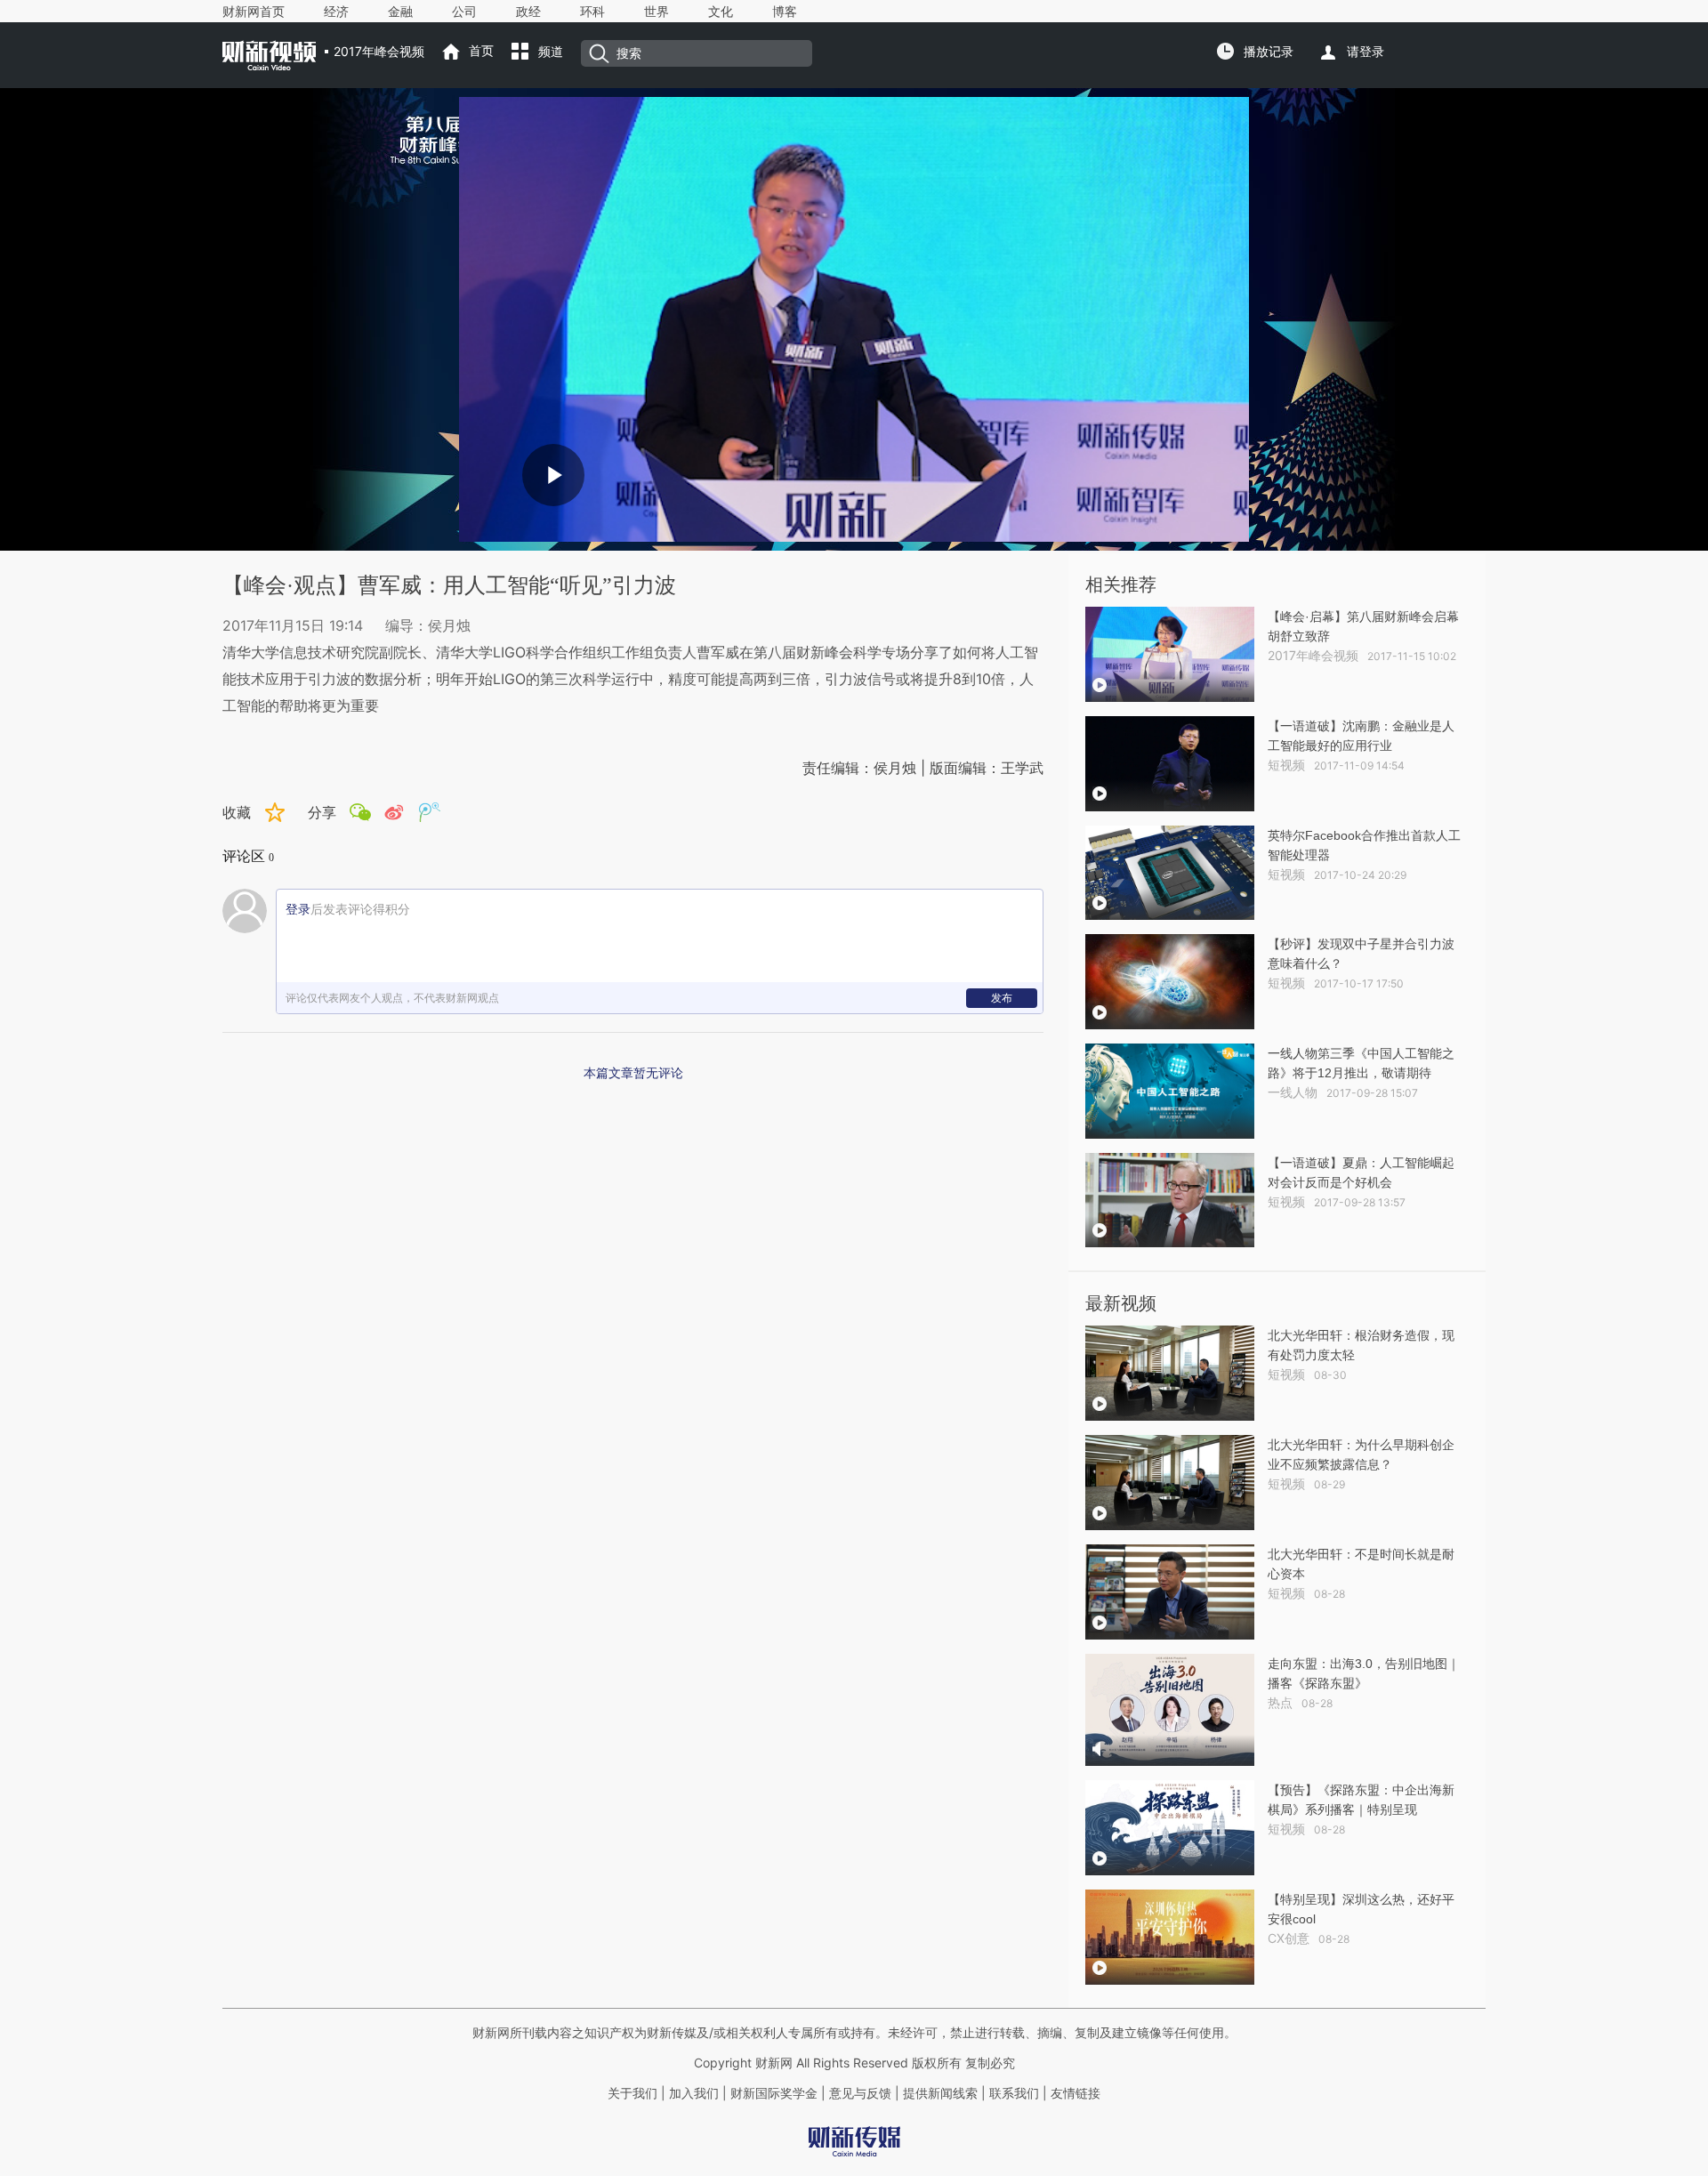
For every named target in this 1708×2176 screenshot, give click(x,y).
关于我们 (632, 2093)
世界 (657, 12)
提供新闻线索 (940, 2093)
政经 (528, 12)
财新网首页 (254, 12)
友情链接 (1076, 2093)
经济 (336, 12)
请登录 (1366, 52)
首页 (481, 51)
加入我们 (694, 2093)
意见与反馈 (860, 2093)
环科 (592, 12)
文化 (721, 12)
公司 (464, 12)
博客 (785, 12)
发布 (1002, 998)
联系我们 (1014, 2093)
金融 (400, 12)
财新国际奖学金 (772, 2093)
